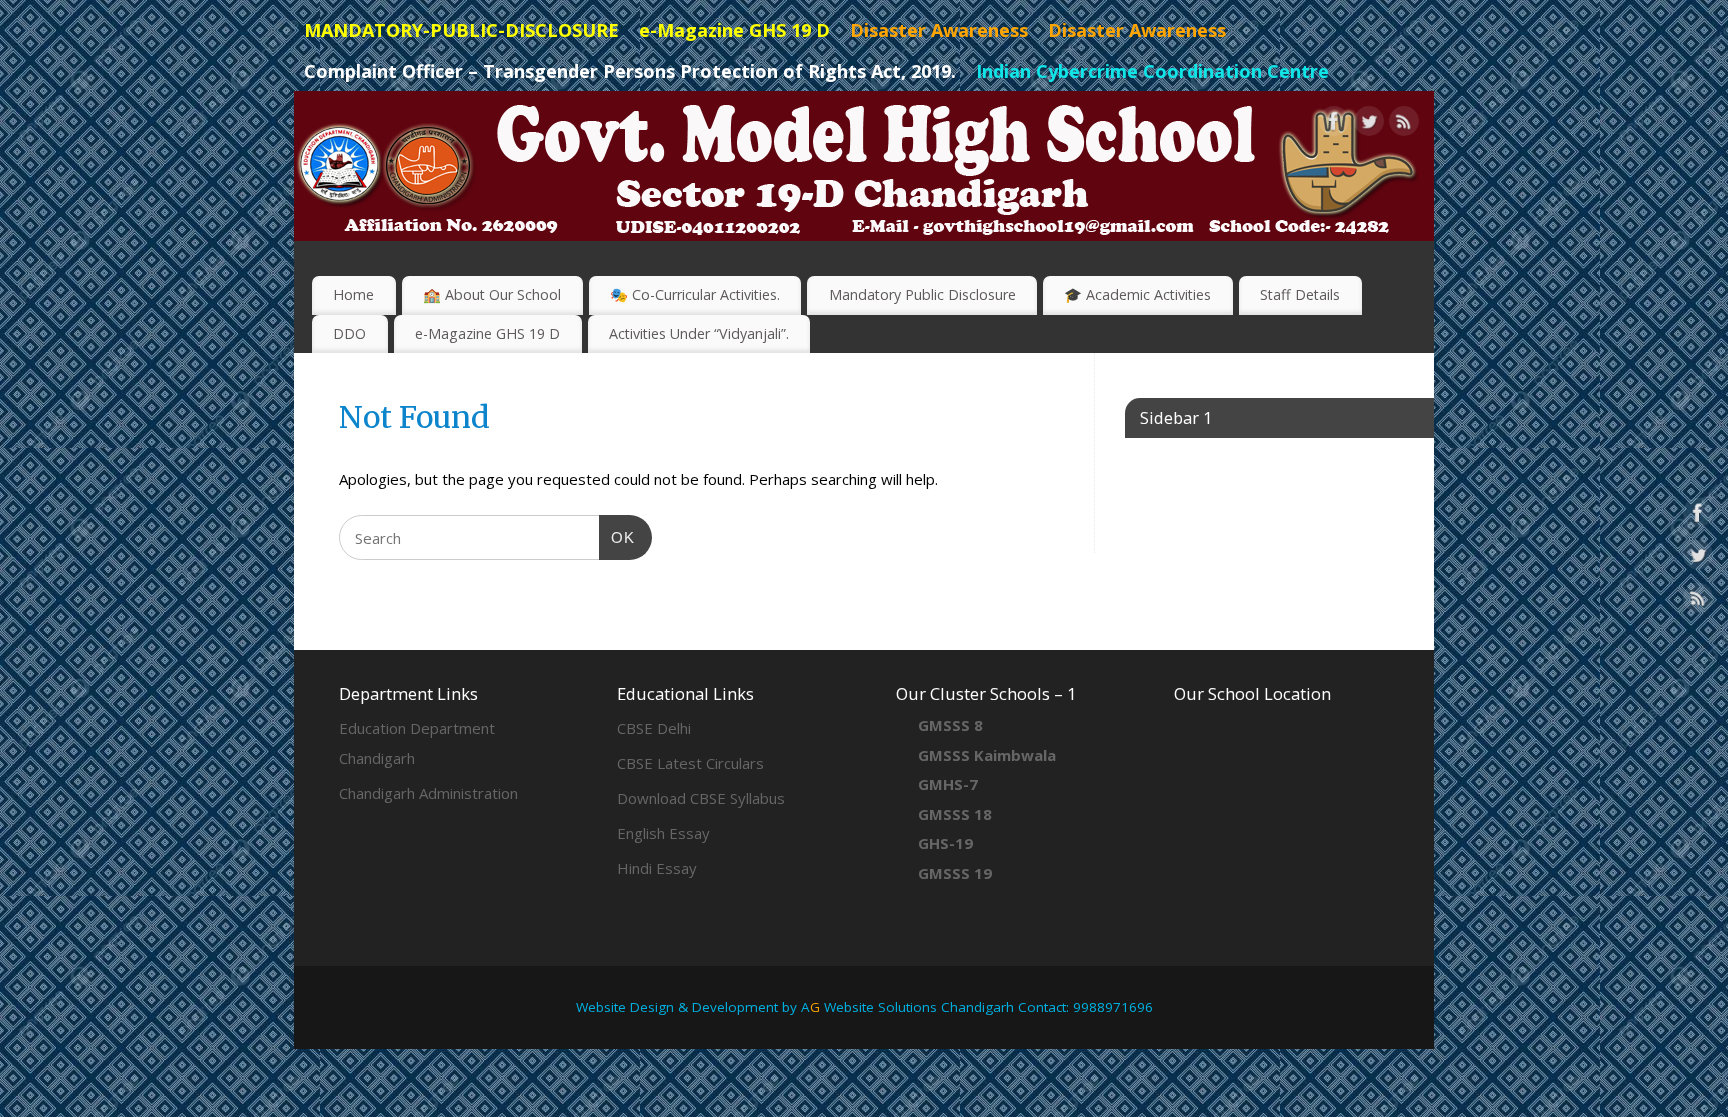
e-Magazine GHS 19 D (487, 333)
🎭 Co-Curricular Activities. (695, 294)
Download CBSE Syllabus (701, 798)
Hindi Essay (657, 868)
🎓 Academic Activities (1137, 294)
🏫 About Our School (492, 294)
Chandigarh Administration (428, 793)
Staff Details (1300, 294)
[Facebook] (1334, 125)
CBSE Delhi (654, 728)
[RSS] (1404, 125)
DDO (349, 333)
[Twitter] (1369, 125)
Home (353, 294)
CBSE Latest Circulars (690, 763)
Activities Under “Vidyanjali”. (699, 333)
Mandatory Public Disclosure (922, 294)
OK (617, 537)
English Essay (663, 833)
